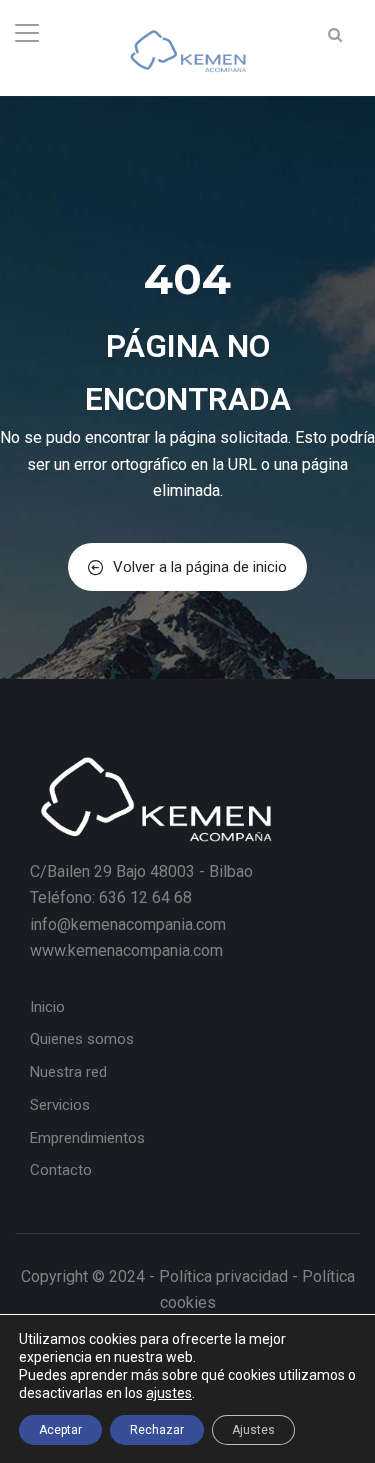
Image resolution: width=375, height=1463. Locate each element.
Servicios (60, 1105)
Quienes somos (82, 1039)
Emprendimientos (87, 1138)
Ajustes (253, 1430)
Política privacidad (223, 1276)
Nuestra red (68, 1072)
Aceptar (60, 1430)
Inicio (47, 1007)
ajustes (169, 1393)
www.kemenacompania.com (126, 950)
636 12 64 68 (145, 897)
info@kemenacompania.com (128, 924)
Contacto (61, 1170)
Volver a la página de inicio (200, 567)
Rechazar (157, 1430)
